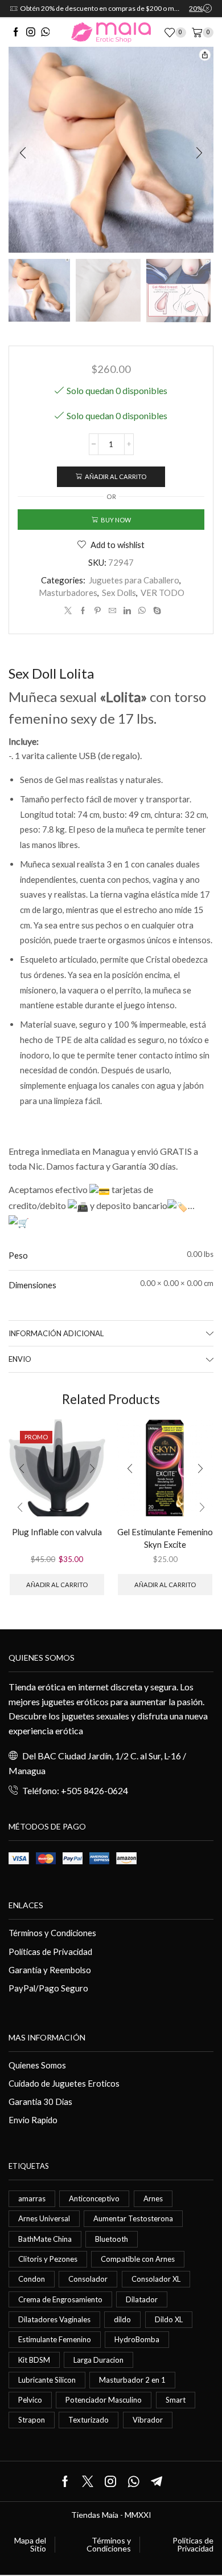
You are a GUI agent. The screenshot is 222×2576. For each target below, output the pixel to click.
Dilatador (142, 2299)
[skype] (156, 611)
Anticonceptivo (94, 2198)
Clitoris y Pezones (48, 2259)
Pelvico (30, 2400)
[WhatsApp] (46, 33)
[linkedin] (127, 611)
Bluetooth (112, 2239)
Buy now (116, 520)
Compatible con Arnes (138, 2259)
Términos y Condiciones (52, 1933)
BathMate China (45, 2239)
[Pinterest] (98, 611)
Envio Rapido (33, 2120)
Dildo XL (169, 2319)
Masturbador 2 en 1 (132, 2380)
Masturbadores (68, 593)
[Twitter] (68, 611)
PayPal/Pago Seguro (48, 1988)
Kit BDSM (34, 2360)
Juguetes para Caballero (134, 580)
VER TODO (163, 593)
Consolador (88, 2279)
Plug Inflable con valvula (57, 1532)
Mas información (47, 2037)
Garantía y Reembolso (50, 1970)
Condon (32, 2279)
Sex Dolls (119, 593)
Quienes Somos (37, 2065)
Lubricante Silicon (47, 2380)
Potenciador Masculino (104, 2400)
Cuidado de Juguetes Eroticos (64, 2083)
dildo (122, 2319)
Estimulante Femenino (55, 2339)
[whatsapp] (142, 611)
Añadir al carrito (116, 476)
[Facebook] (16, 33)
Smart (176, 2400)
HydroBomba (137, 2339)
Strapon (32, 2420)
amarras (32, 2198)
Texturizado (89, 2420)
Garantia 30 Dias (40, 2102)
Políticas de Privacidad (50, 1952)
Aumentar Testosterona (133, 2218)
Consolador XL (156, 2279)
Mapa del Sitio (30, 2545)
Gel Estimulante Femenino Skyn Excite (165, 1538)
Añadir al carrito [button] (57, 1585)
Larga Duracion (98, 2360)
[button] (23, 153)
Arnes (153, 2198)
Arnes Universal (44, 2218)
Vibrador (148, 2420)
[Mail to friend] (112, 611)
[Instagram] (31, 33)
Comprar (179, 8)
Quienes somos (42, 1658)
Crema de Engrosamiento (60, 2299)
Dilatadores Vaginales (54, 2319)
